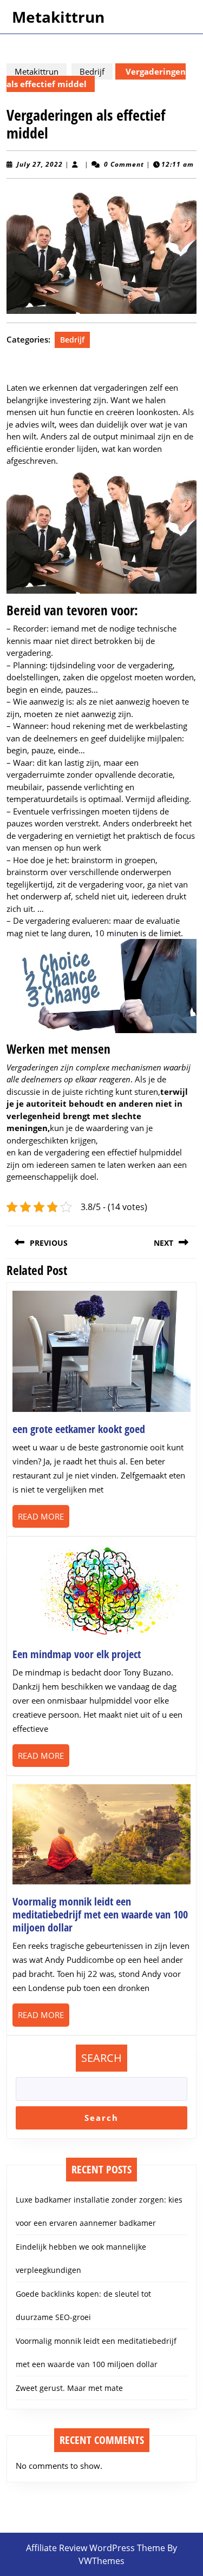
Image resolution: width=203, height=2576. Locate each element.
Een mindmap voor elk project (77, 1654)
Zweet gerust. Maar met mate (69, 2388)
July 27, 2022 (40, 164)
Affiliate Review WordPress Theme (96, 2548)
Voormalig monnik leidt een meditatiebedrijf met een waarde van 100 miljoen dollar (100, 1914)
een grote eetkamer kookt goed (79, 1429)
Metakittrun (58, 17)
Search (101, 2058)
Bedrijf (92, 71)
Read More (44, 1519)
